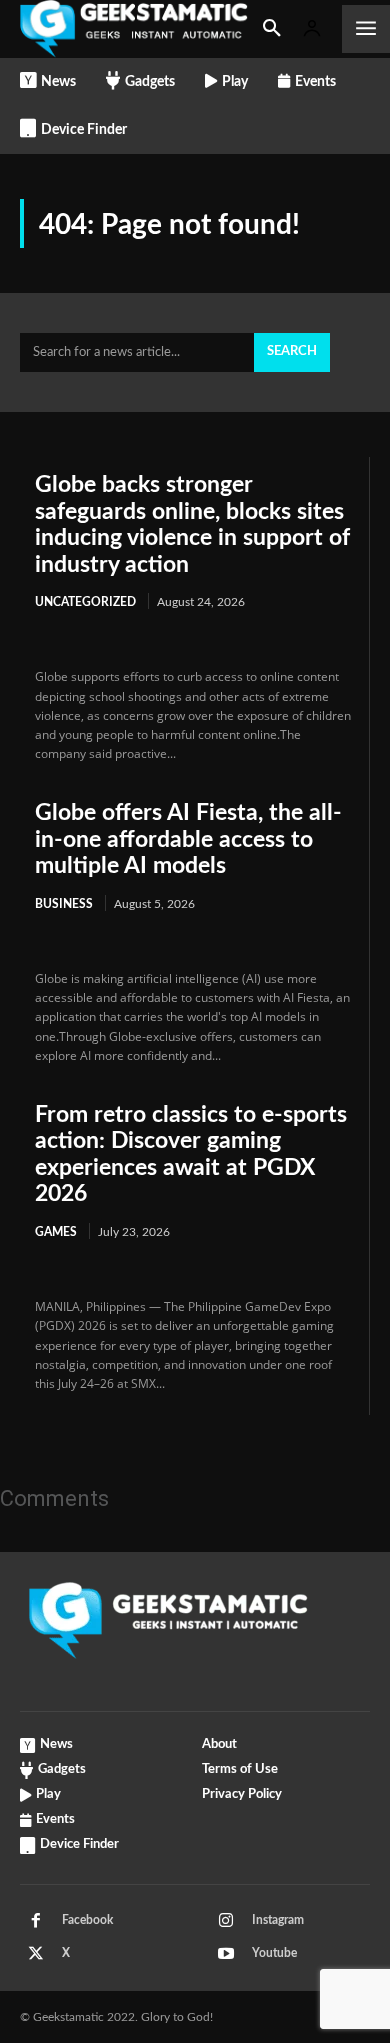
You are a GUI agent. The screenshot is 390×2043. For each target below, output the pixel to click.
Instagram (278, 1920)
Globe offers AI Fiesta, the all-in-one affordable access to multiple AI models (188, 839)
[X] (36, 1954)
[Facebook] (36, 1921)
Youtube (274, 1953)
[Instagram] (226, 1921)
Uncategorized (85, 602)
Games (56, 1232)
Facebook (87, 1920)
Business (64, 904)
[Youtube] (226, 1954)
